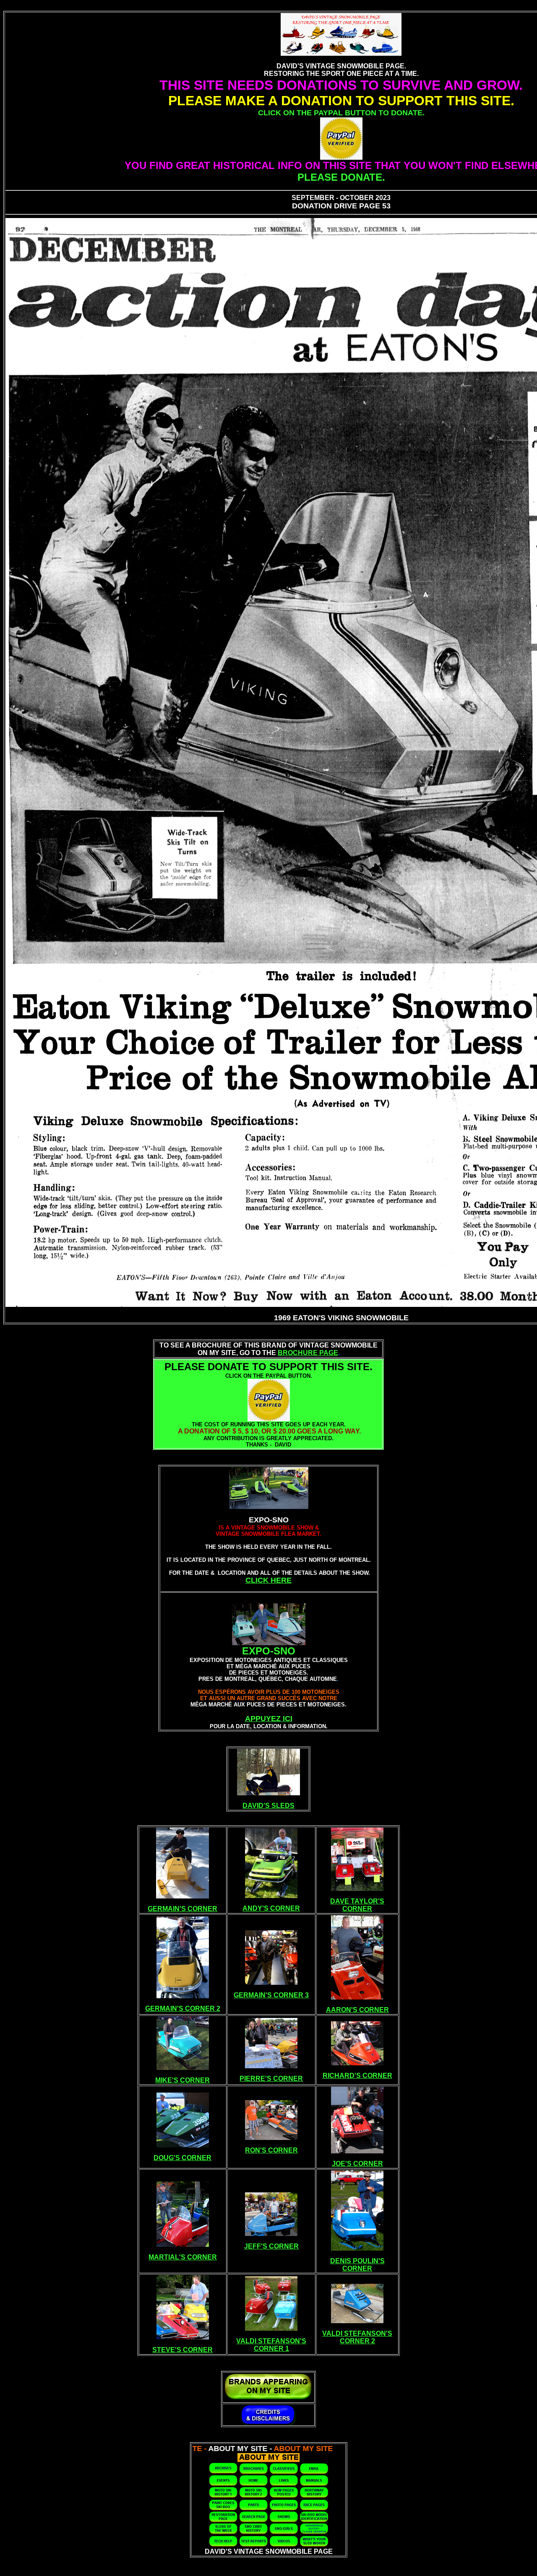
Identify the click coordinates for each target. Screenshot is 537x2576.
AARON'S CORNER (357, 2010)
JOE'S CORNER (357, 2164)
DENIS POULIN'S (357, 2261)
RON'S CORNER (271, 2150)
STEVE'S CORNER (182, 2350)
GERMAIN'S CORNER (182, 1909)
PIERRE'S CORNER (271, 2079)
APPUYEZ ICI (269, 1719)
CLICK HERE (268, 1580)
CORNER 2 (357, 2341)
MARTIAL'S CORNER (183, 2257)
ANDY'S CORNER (271, 1908)
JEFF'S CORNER (271, 2246)
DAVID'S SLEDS (268, 1806)
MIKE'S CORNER (182, 2080)
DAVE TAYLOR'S (357, 1901)
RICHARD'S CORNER (357, 2076)
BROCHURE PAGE (308, 1353)
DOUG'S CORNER (182, 2158)
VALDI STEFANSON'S (271, 2341)
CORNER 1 (271, 2349)
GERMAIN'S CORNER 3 (271, 1995)
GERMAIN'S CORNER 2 (183, 2009)
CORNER (357, 1909)
